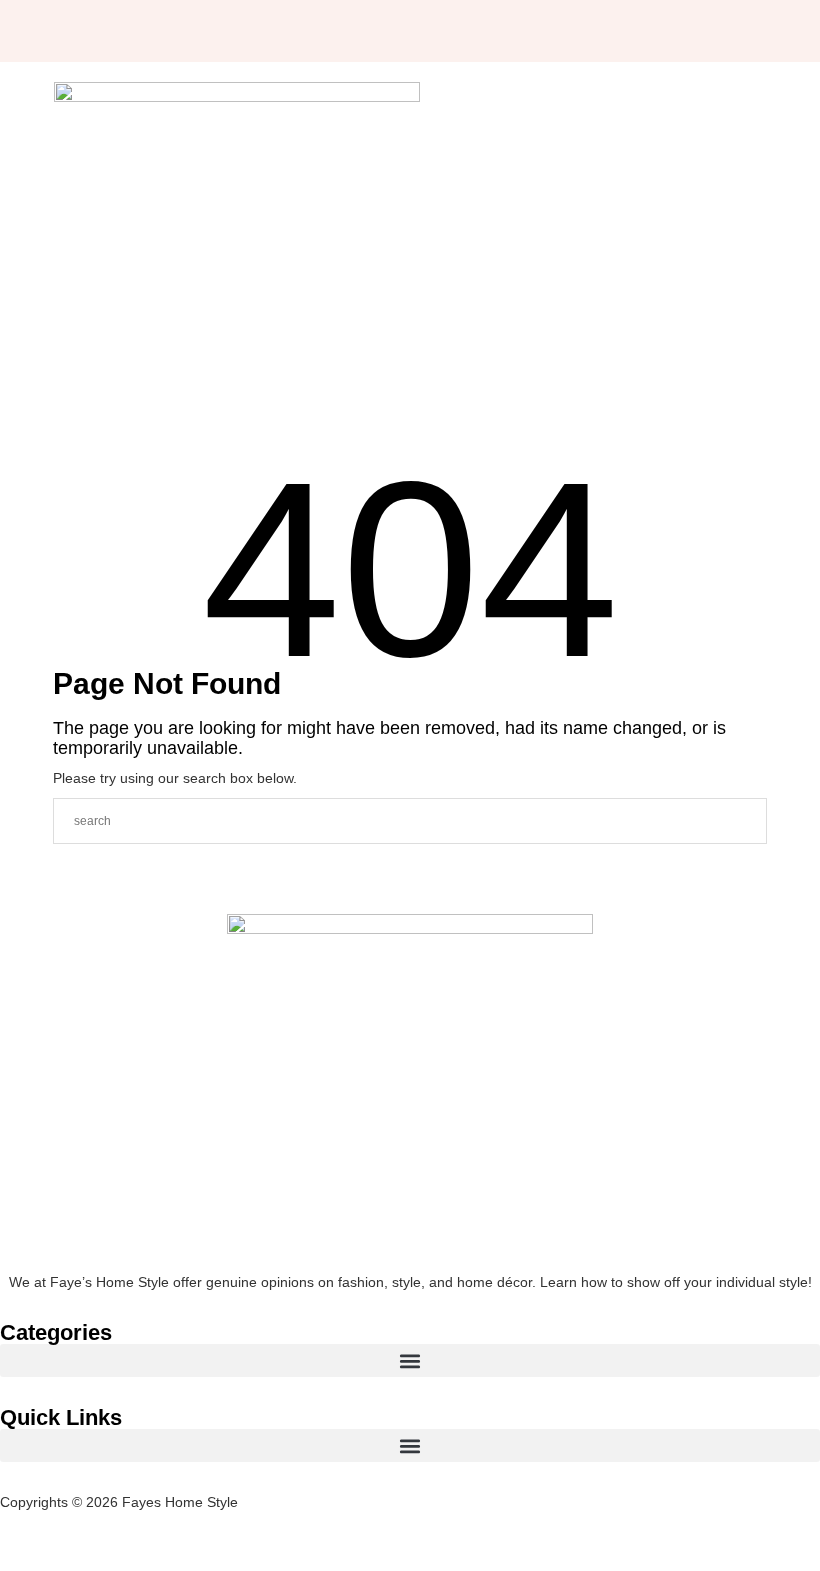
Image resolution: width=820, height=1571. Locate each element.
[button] (410, 1360)
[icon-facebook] (172, 31)
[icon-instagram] (210, 31)
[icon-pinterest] (248, 31)
